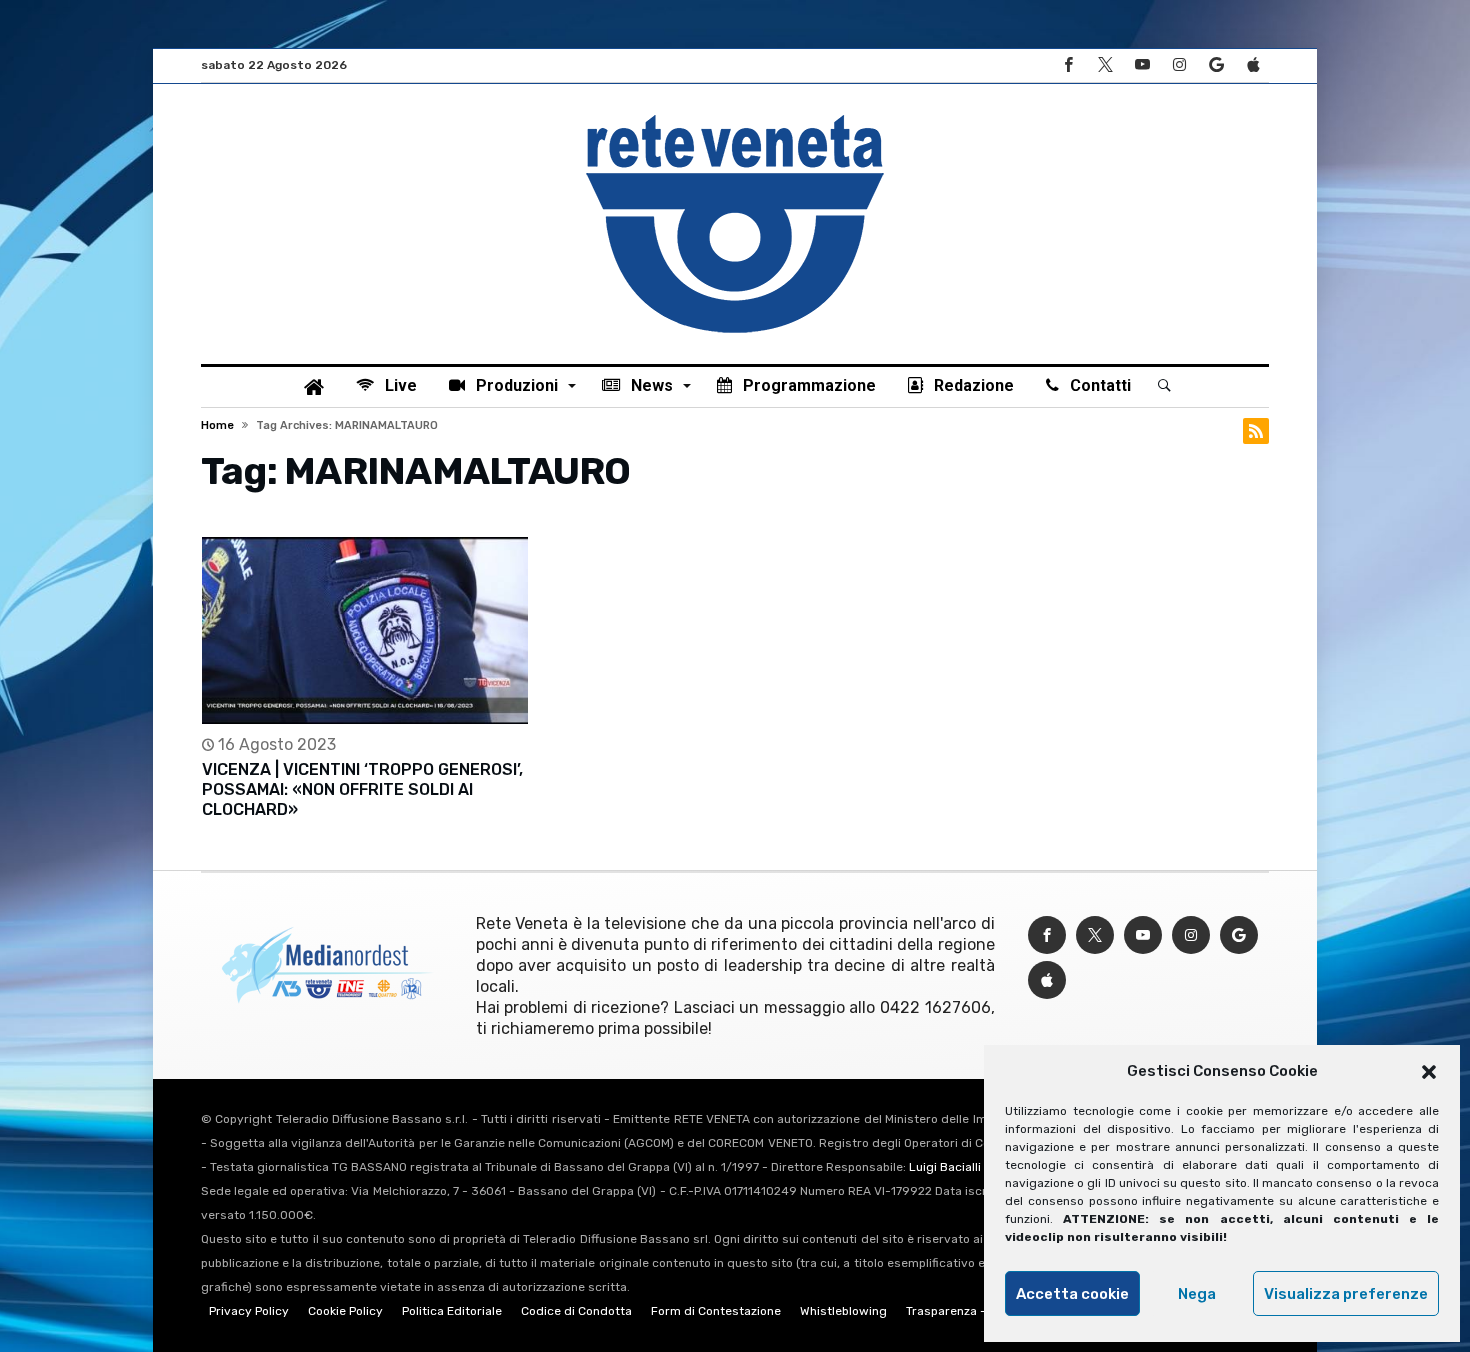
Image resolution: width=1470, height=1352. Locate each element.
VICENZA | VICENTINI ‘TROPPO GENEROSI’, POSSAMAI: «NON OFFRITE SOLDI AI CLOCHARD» (362, 789)
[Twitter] (1105, 65)
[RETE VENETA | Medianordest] (735, 114)
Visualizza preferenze (1346, 1294)
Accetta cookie (1072, 1294)
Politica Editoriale (452, 1311)
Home (217, 425)
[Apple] (1253, 65)
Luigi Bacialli (945, 1167)
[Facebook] (1068, 65)
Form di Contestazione (716, 1311)
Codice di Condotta (576, 1311)
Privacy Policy (249, 1311)
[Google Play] (1216, 65)
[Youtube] (1142, 65)
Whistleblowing (843, 1311)
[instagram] (1179, 65)
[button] (1429, 1072)
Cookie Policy (345, 1311)
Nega (1197, 1294)
